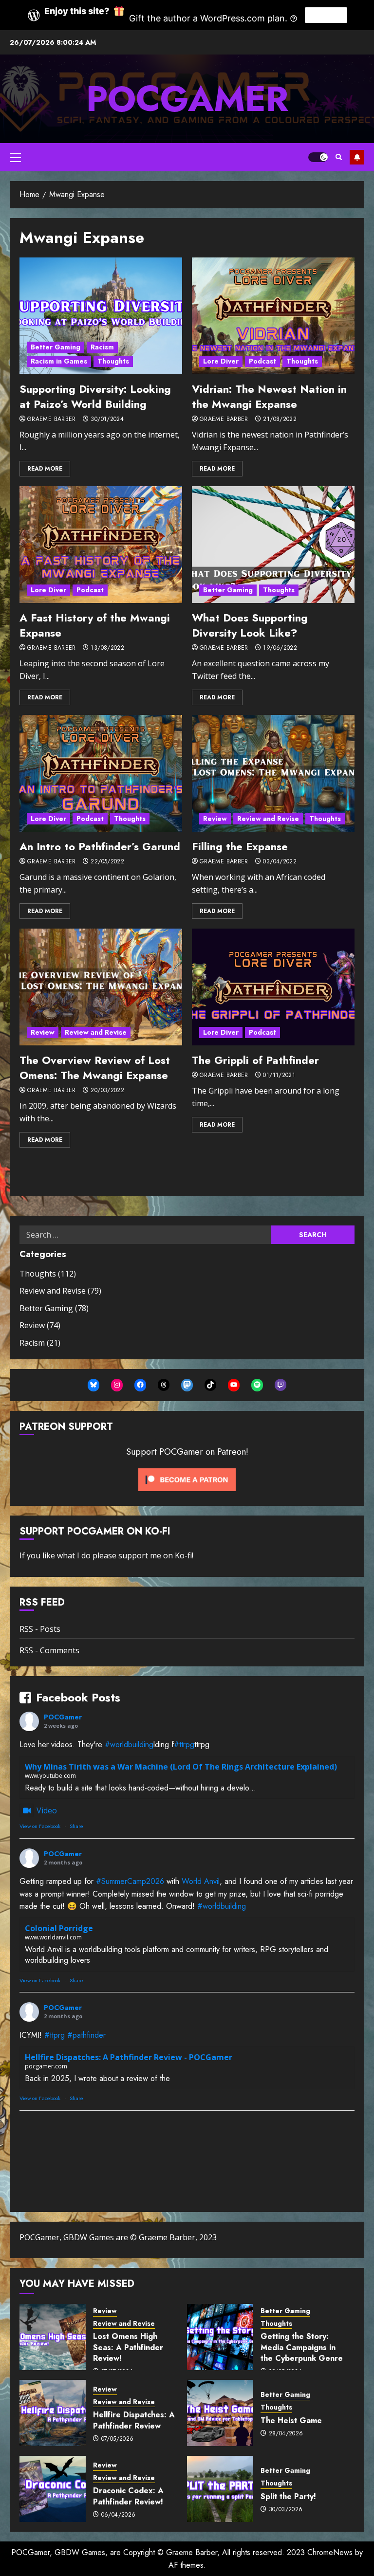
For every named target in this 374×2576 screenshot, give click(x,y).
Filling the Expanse (240, 846)
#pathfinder (86, 2035)
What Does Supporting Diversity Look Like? (250, 625)
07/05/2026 (118, 2439)
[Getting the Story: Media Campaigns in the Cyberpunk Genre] (220, 2337)
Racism (102, 347)
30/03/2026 (286, 2510)
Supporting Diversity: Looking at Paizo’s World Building (95, 396)
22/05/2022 (107, 862)
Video (47, 1810)
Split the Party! (288, 2496)
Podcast (262, 361)
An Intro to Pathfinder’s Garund (100, 846)
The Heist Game (291, 2421)
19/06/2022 (280, 648)
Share (76, 1826)
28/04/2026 (286, 2434)
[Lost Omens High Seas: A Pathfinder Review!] (53, 2337)
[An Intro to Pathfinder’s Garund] (101, 773)
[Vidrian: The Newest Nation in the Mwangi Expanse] (273, 316)
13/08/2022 (107, 648)
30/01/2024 (107, 420)
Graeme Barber (52, 420)
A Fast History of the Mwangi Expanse (95, 625)
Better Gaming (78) (54, 1308)
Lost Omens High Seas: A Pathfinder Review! (128, 2347)
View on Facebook (40, 1826)
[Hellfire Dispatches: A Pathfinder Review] (53, 2413)
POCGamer (187, 99)
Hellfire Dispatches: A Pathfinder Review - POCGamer (129, 2057)
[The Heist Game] (220, 2413)
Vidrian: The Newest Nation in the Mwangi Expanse (269, 396)
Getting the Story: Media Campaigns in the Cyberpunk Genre (302, 2347)
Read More (45, 469)
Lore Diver (221, 361)
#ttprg (55, 2035)
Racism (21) (40, 1343)
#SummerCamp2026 (130, 1881)
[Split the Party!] (220, 2489)
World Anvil (201, 1881)
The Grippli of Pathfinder (255, 1060)
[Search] (339, 157)
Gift (326, 15)
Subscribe (357, 157)
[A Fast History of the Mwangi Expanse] (101, 545)
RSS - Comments (49, 1650)
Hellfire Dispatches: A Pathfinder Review (134, 2420)
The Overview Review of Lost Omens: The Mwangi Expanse (95, 1068)
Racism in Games (59, 361)
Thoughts (113, 361)
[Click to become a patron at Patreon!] (187, 1479)
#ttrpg (184, 1745)
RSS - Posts (40, 1629)
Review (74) (40, 1325)
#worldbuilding (129, 1745)
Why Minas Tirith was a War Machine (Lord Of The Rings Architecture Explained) (181, 1767)
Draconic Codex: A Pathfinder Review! (128, 2496)
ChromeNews (330, 2552)
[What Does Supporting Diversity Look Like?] (273, 545)
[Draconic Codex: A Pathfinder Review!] (53, 2489)
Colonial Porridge (59, 1928)
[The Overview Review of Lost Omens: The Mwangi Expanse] (101, 987)
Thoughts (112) (48, 1274)
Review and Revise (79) (60, 1291)
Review (215, 819)
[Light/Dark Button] (318, 157)
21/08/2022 (280, 420)
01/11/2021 (279, 1076)
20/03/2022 (107, 1091)
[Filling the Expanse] (273, 773)
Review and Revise (268, 819)
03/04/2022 (280, 862)
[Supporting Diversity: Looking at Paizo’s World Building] (101, 316)
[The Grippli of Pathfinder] (273, 987)
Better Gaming (56, 347)
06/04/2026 (119, 2515)
